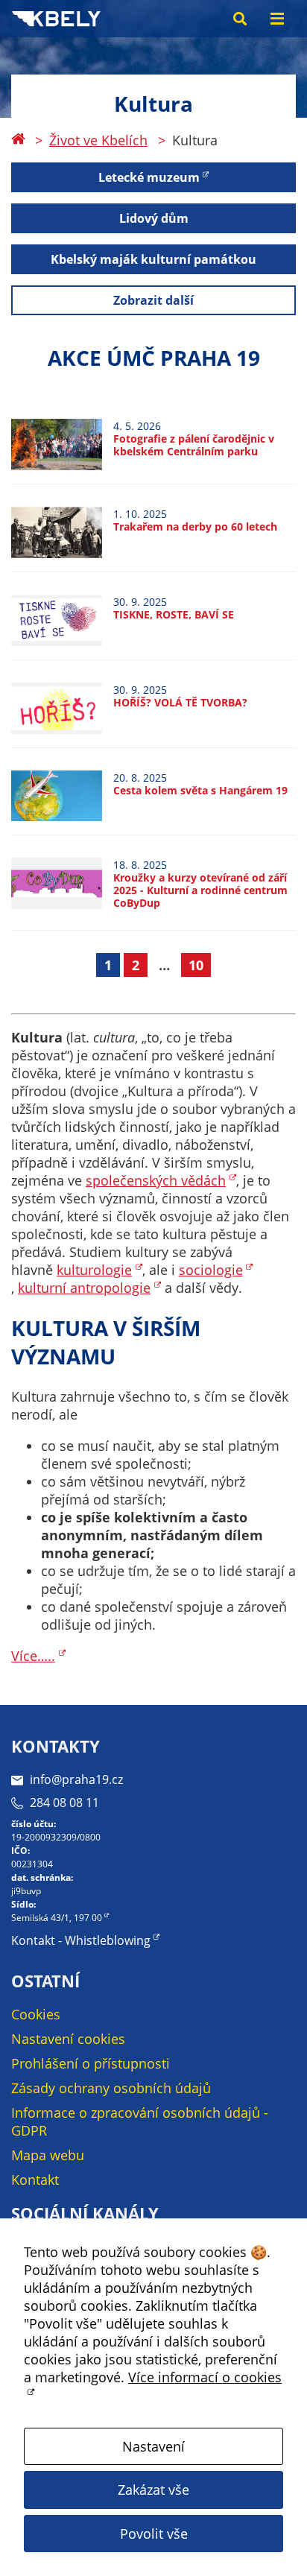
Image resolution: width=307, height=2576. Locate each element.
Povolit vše (154, 2534)
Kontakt (35, 2180)
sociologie (211, 1270)
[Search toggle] (240, 19)
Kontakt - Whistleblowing (81, 1940)
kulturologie (94, 1270)
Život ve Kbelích (98, 140)
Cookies (36, 2014)
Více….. (33, 1656)
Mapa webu (48, 2155)
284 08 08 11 (64, 1803)
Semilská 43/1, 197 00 (57, 1918)
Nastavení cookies (68, 2039)
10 (196, 965)
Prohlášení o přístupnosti (91, 2063)
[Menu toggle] (277, 19)
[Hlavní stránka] (18, 140)
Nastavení (153, 2446)
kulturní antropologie (84, 1288)
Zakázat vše (153, 2490)
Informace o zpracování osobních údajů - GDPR (140, 2121)
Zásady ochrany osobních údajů (111, 2088)
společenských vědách (156, 1180)
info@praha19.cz (76, 1779)
